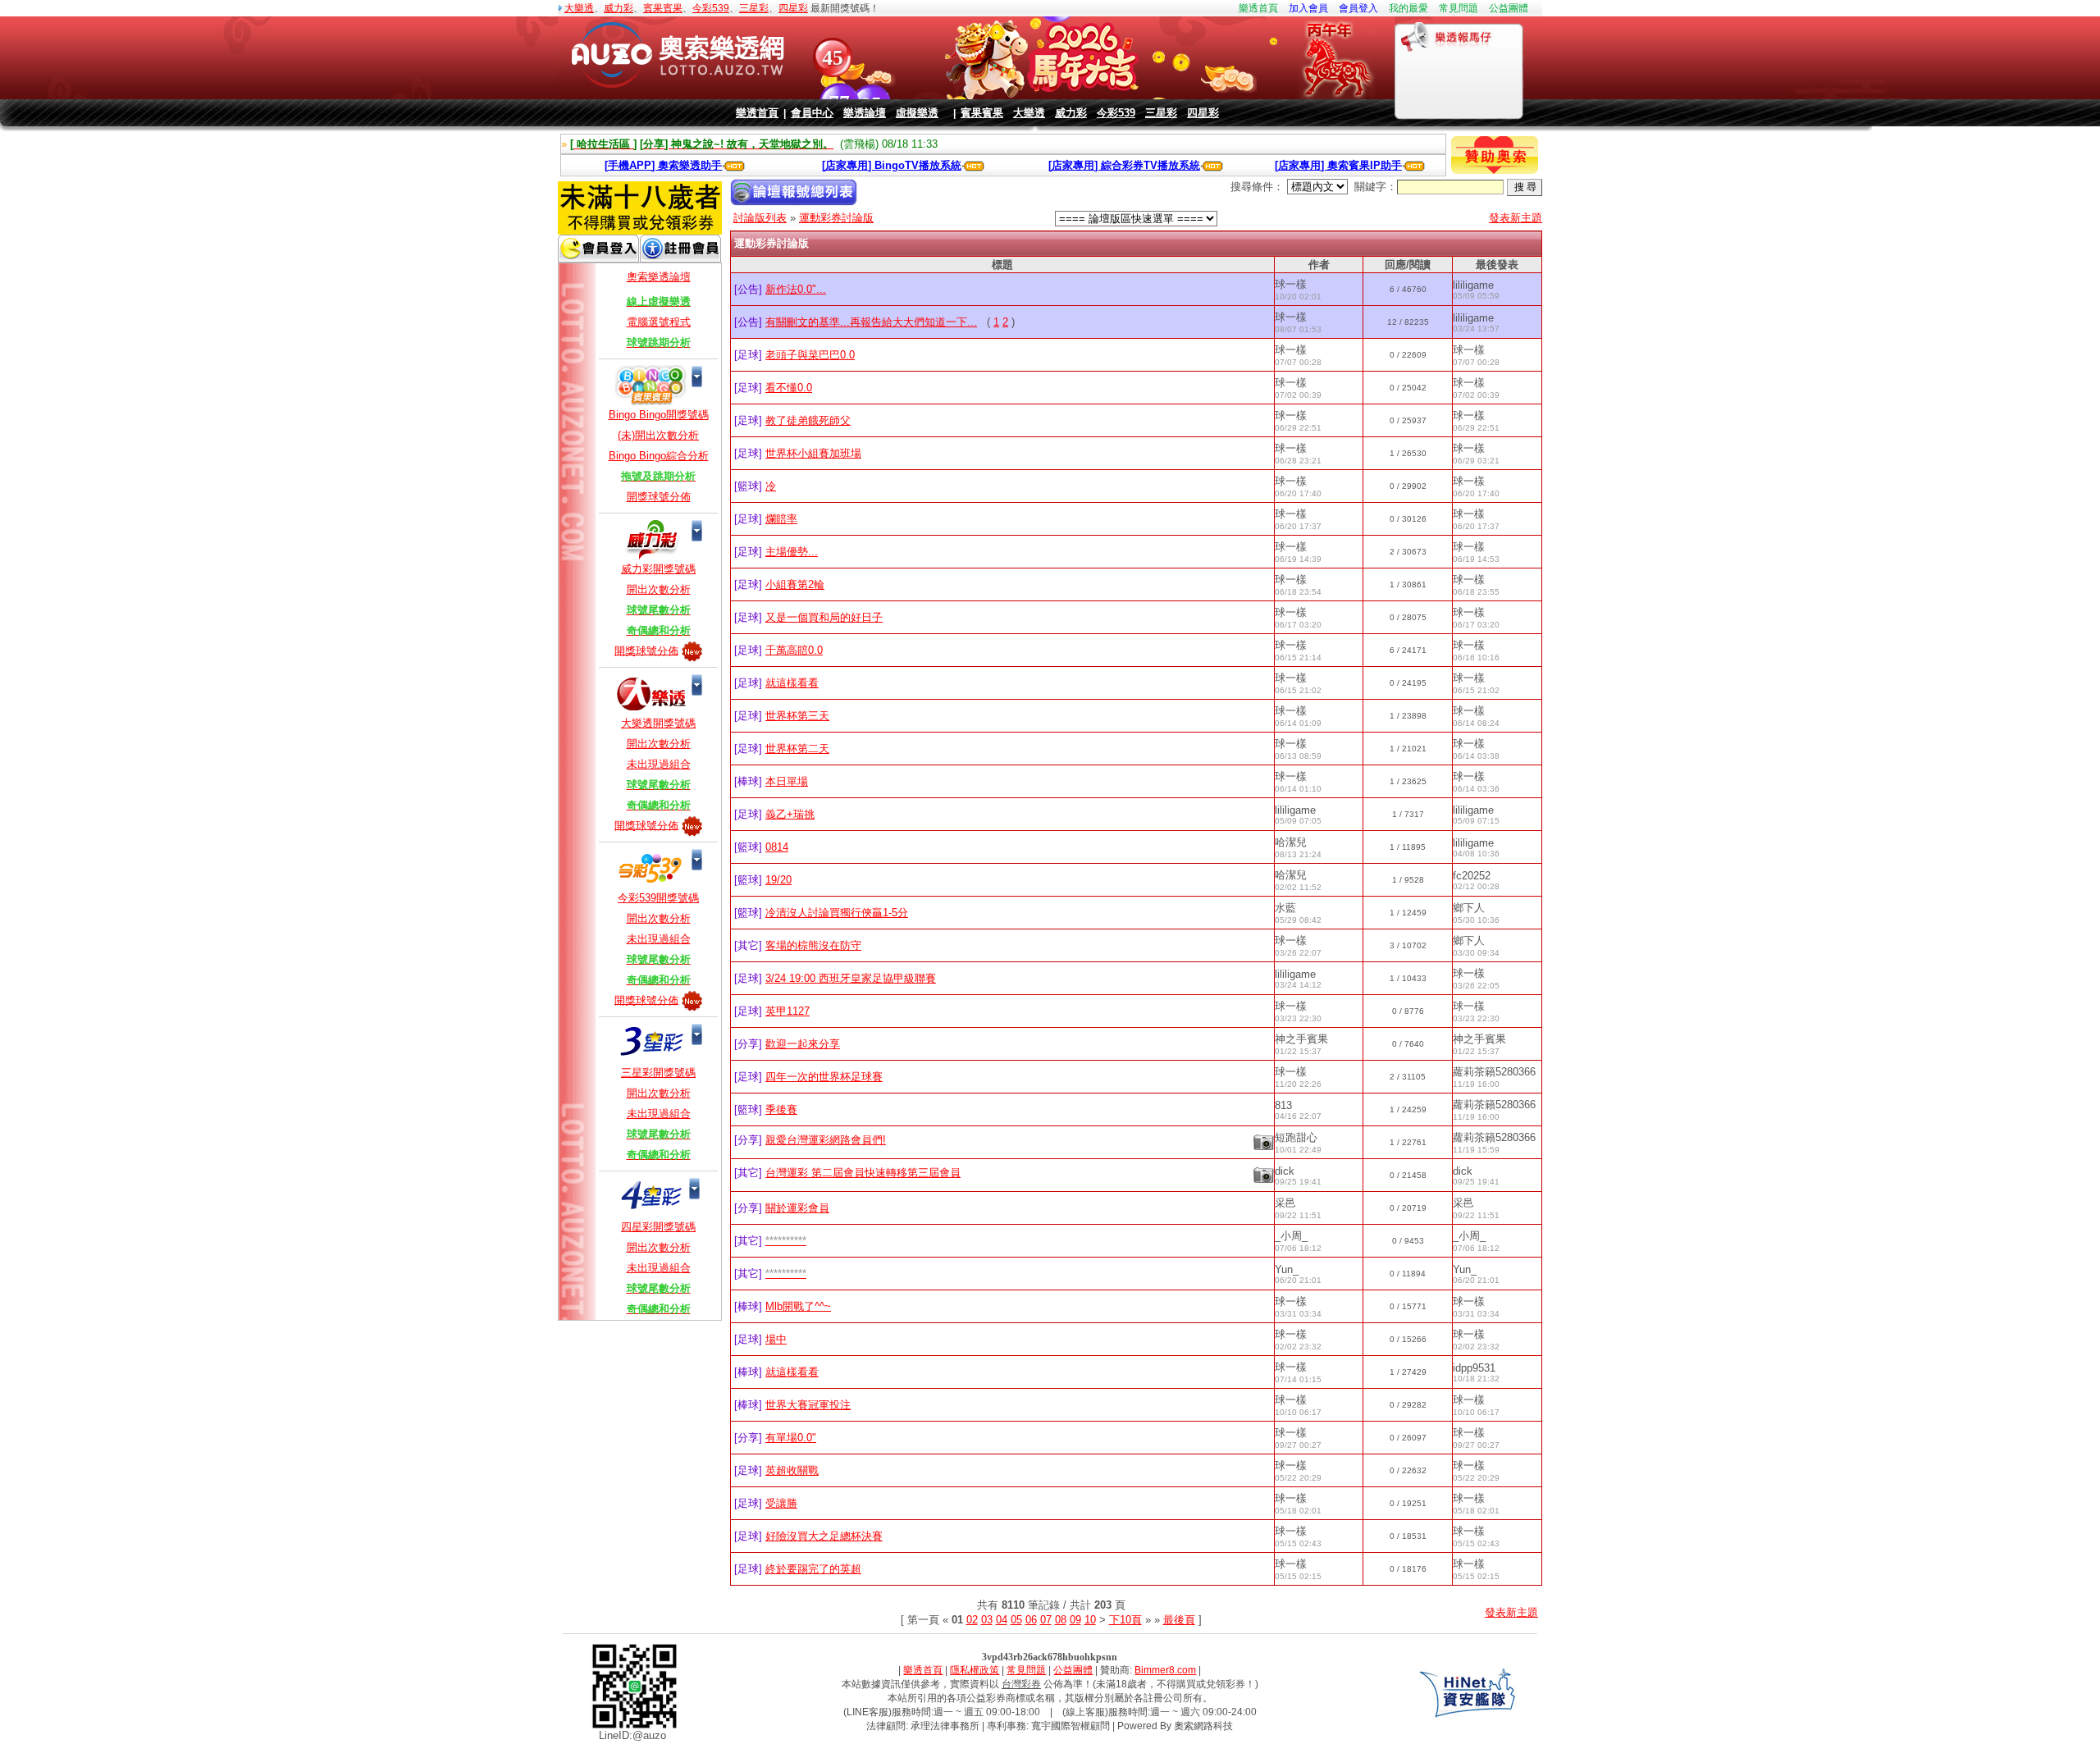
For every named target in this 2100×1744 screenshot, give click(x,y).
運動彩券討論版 (836, 218)
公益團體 (1509, 8)
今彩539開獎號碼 (658, 898)
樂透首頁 (1258, 8)
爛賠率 (781, 519)
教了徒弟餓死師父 (808, 420)
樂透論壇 (865, 113)
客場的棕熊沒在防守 (813, 945)
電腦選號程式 (659, 322)
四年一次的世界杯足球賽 (824, 1077)
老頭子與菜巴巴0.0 (810, 355)
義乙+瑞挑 (790, 814)
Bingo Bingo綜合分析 (659, 456)
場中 (776, 1339)
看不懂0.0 (789, 388)
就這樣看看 (792, 683)
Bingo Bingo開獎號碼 (659, 415)
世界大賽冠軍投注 (808, 1405)
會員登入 (1358, 8)
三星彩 (754, 8)
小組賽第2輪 (795, 584)
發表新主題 (1516, 218)
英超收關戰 (792, 1470)
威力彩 (619, 8)
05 (1016, 1620)
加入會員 (1308, 8)
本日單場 (787, 781)
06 (1031, 1620)
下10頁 (1125, 1620)
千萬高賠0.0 (794, 650)
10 (1090, 1620)
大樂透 (579, 8)
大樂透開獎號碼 (658, 723)
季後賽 (781, 1109)
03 (987, 1620)
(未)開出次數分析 (658, 435)
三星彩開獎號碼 (658, 1073)
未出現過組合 (659, 764)
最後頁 (1179, 1620)
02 (972, 1620)
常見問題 (1459, 8)
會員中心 (812, 113)
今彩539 (711, 8)
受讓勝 (781, 1503)
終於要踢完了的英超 (813, 1569)
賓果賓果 (663, 8)
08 (1061, 1620)
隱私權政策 (975, 1670)
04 (1002, 1620)
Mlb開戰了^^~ (798, 1306)
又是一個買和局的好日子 (824, 617)
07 (1046, 1620)
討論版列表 (760, 218)
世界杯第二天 (797, 749)
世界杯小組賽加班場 (813, 453)
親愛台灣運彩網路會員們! (826, 1140)
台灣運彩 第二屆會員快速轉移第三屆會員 (863, 1173)
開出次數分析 (659, 589)
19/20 (778, 880)
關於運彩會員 (797, 1208)
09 (1075, 1620)
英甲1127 (787, 1011)
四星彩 (793, 8)
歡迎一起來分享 (803, 1044)
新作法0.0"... (796, 289)
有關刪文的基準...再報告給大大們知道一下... (871, 322)
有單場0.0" (791, 1438)
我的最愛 (1408, 8)
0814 (777, 847)
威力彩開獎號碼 (658, 569)
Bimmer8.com (1165, 1670)
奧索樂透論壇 (659, 277)
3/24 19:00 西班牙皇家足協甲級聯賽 (851, 978)
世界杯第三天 (797, 716)
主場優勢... (792, 552)
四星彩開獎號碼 (658, 1227)
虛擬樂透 (917, 113)
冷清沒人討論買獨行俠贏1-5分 (837, 913)
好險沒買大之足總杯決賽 (824, 1536)
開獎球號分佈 (659, 497)
